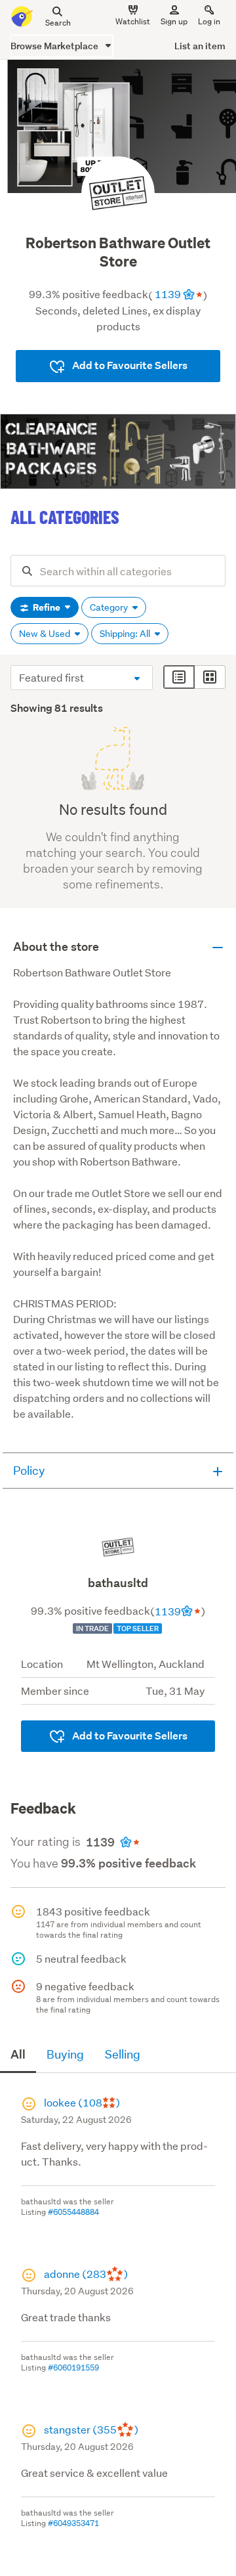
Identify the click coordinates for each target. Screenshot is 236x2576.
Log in (209, 21)
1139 (168, 294)
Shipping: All (126, 634)
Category (110, 607)
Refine (47, 607)
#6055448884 (73, 2212)
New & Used (46, 634)
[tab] (18, 2055)
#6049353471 (73, 2523)
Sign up (174, 21)
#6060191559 (73, 2368)
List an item (200, 46)
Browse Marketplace (55, 46)
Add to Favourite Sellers (129, 365)
